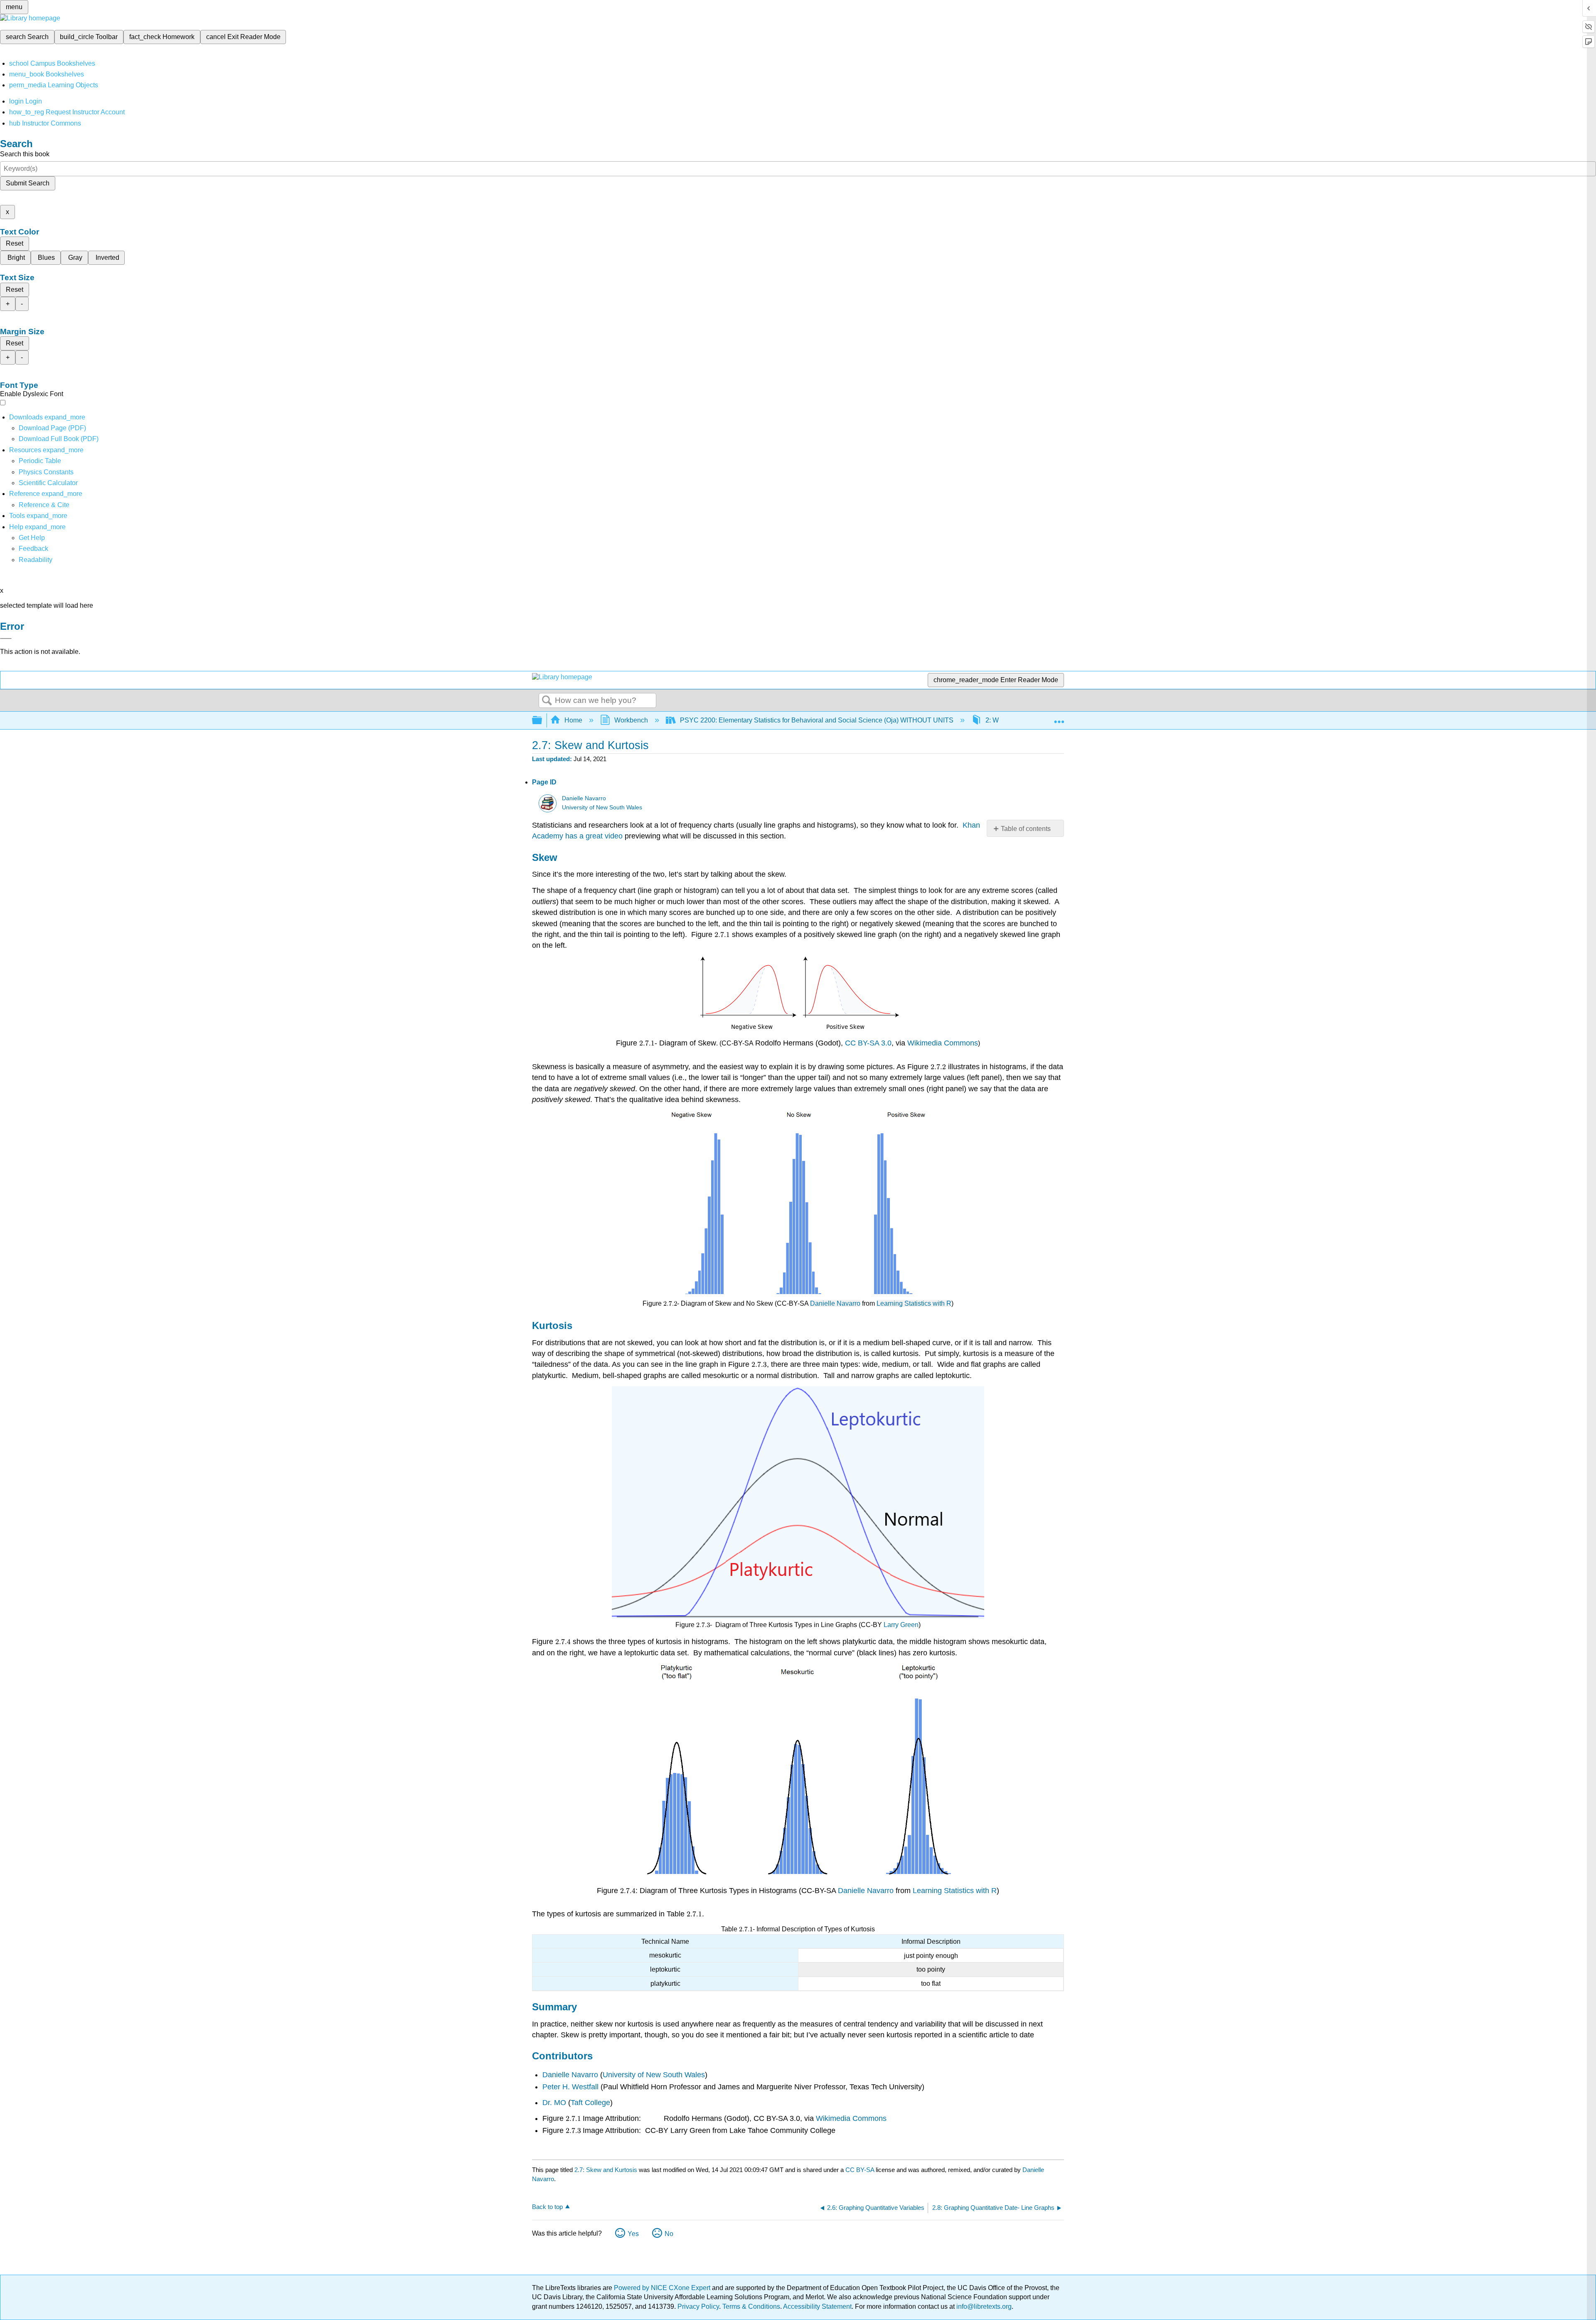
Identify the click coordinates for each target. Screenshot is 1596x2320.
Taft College (590, 2103)
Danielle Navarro (584, 798)
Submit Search (28, 183)
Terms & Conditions (751, 2306)
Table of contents (1026, 829)
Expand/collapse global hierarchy (542, 721)
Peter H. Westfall (570, 2087)
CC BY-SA (861, 2170)
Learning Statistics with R (914, 1303)
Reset (15, 243)
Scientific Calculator (48, 483)
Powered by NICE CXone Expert (663, 2288)
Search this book (25, 154)
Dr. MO (554, 2103)
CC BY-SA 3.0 (868, 1043)
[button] (33, 549)
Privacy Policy (698, 2306)
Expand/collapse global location (1059, 718)
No (669, 2234)
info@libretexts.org (983, 2306)
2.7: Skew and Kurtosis (606, 2170)
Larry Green (901, 1625)
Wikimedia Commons (942, 1043)
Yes (633, 2234)
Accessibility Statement (817, 2306)
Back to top (547, 2207)
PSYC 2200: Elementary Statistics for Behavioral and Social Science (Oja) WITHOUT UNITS (817, 720)
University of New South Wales (602, 807)
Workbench (631, 720)
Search (547, 701)
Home (573, 720)
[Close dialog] (6, 639)
